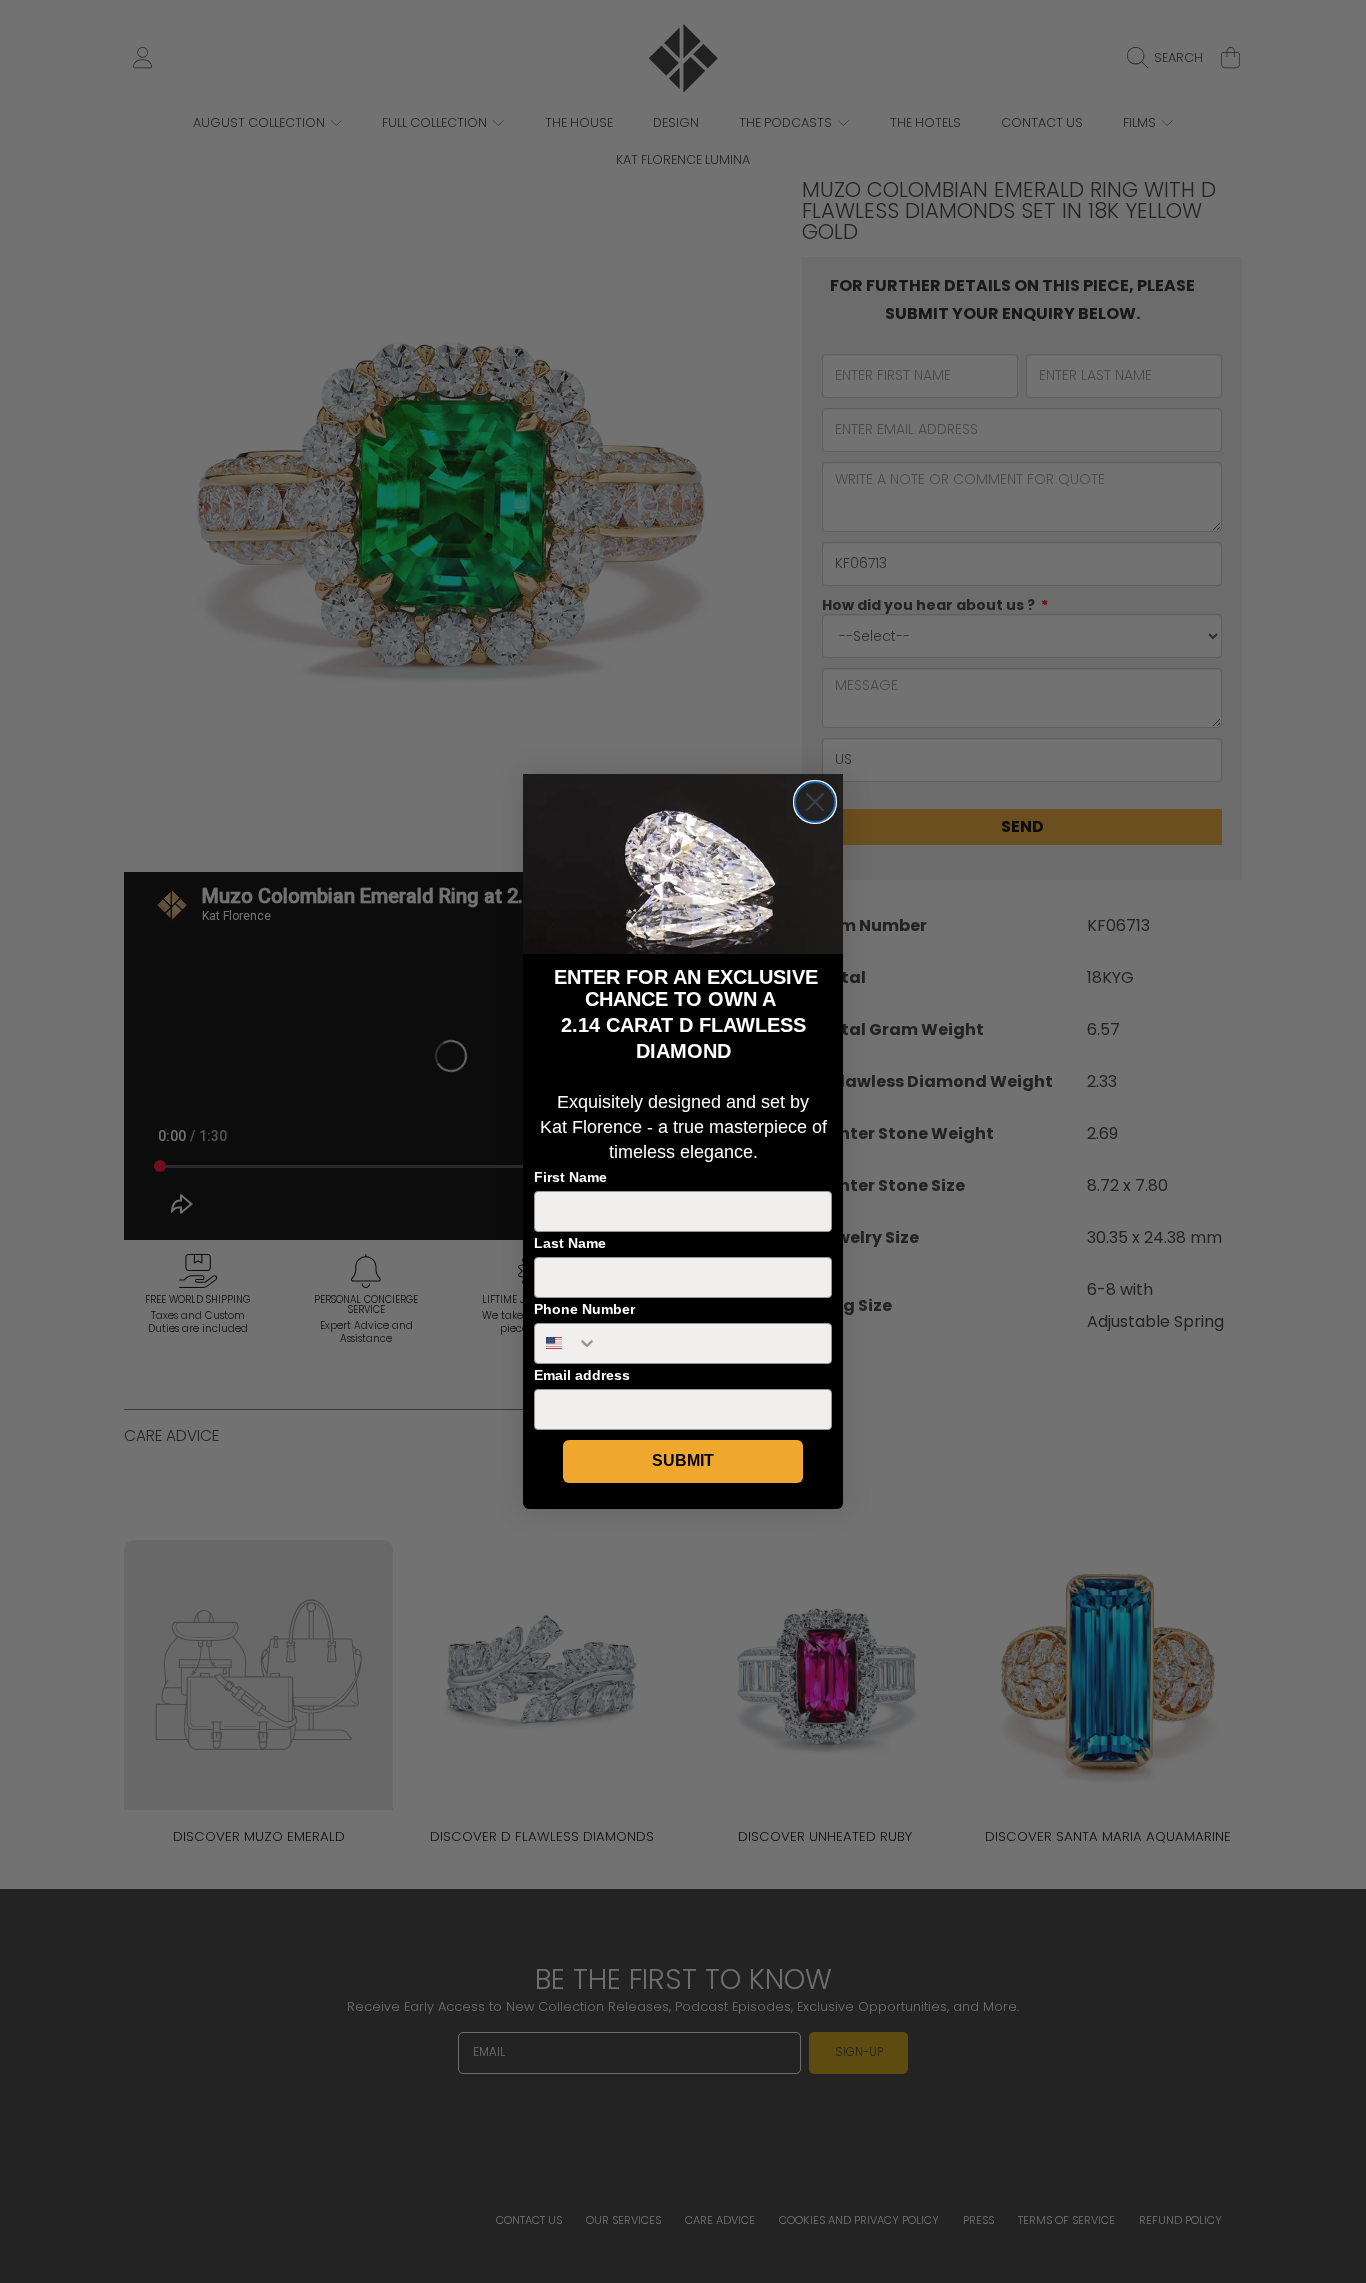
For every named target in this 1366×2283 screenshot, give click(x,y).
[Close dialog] (815, 802)
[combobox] (566, 1343)
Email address (582, 1375)
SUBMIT (683, 1460)
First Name (570, 1177)
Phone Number (584, 1309)
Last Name (570, 1243)
